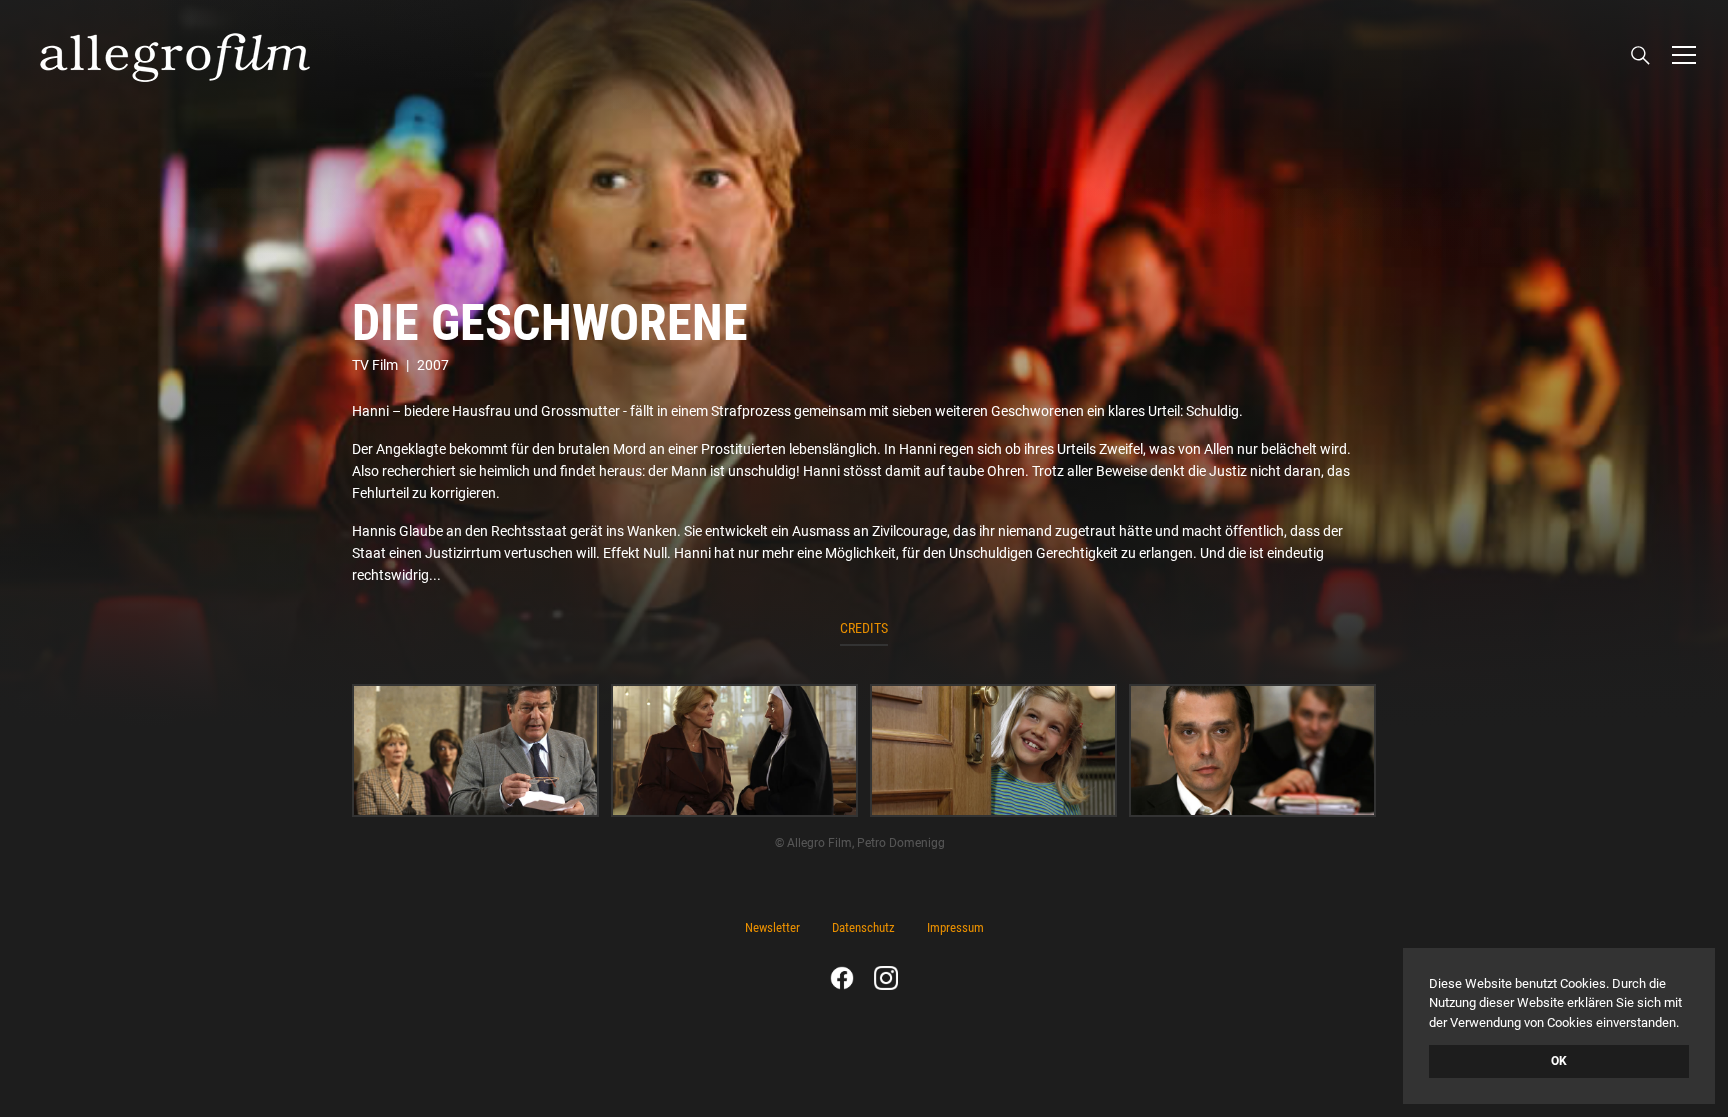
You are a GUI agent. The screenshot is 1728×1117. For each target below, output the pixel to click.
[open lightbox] (475, 751)
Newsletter (772, 927)
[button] (1684, 55)
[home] (175, 55)
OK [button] (1559, 1061)
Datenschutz (863, 927)
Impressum (955, 927)
